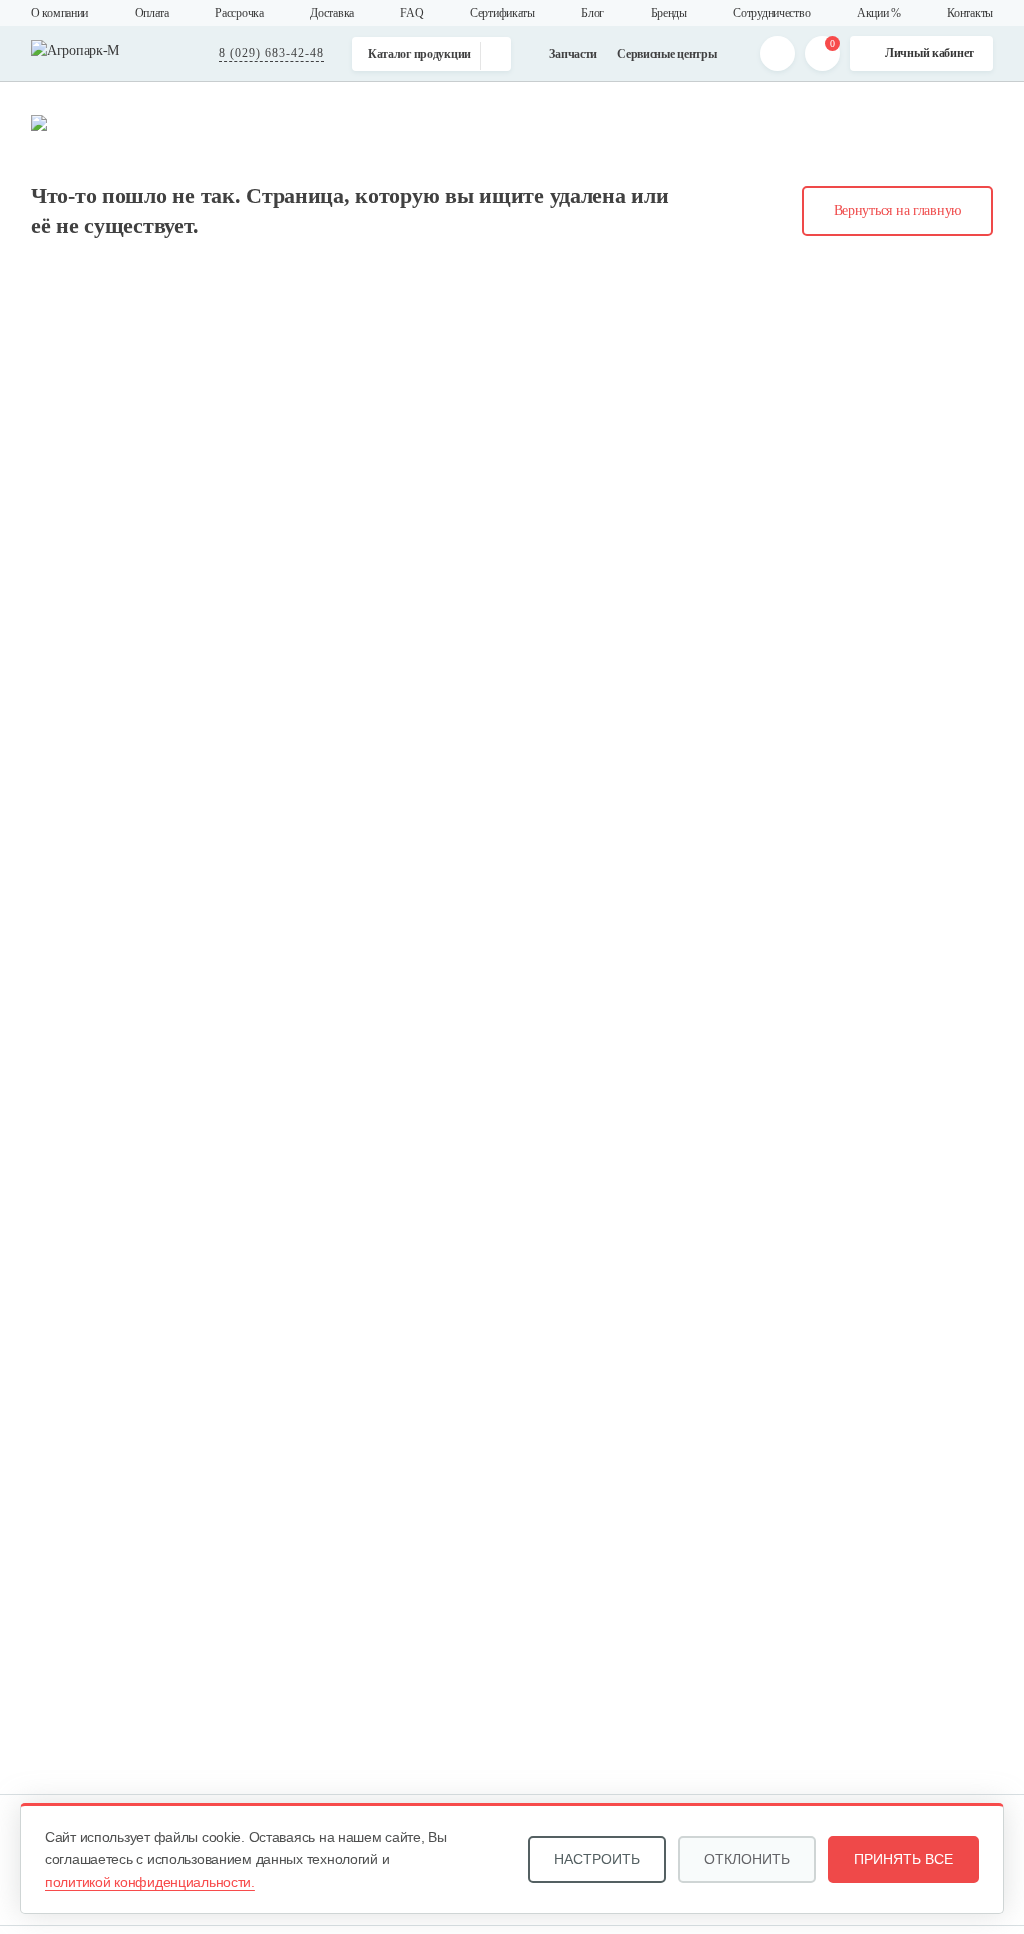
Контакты (970, 13)
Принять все (903, 1859)
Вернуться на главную (897, 210)
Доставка (332, 13)
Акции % (879, 13)
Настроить (597, 1859)
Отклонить (747, 1859)
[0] (822, 53)
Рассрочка (239, 13)
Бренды (669, 13)
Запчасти (573, 54)
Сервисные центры (667, 54)
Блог (592, 13)
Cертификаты (502, 13)
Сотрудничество (771, 13)
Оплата (152, 13)
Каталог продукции (419, 54)
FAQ (411, 13)
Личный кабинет (929, 53)
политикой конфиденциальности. (150, 1882)
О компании (59, 13)
